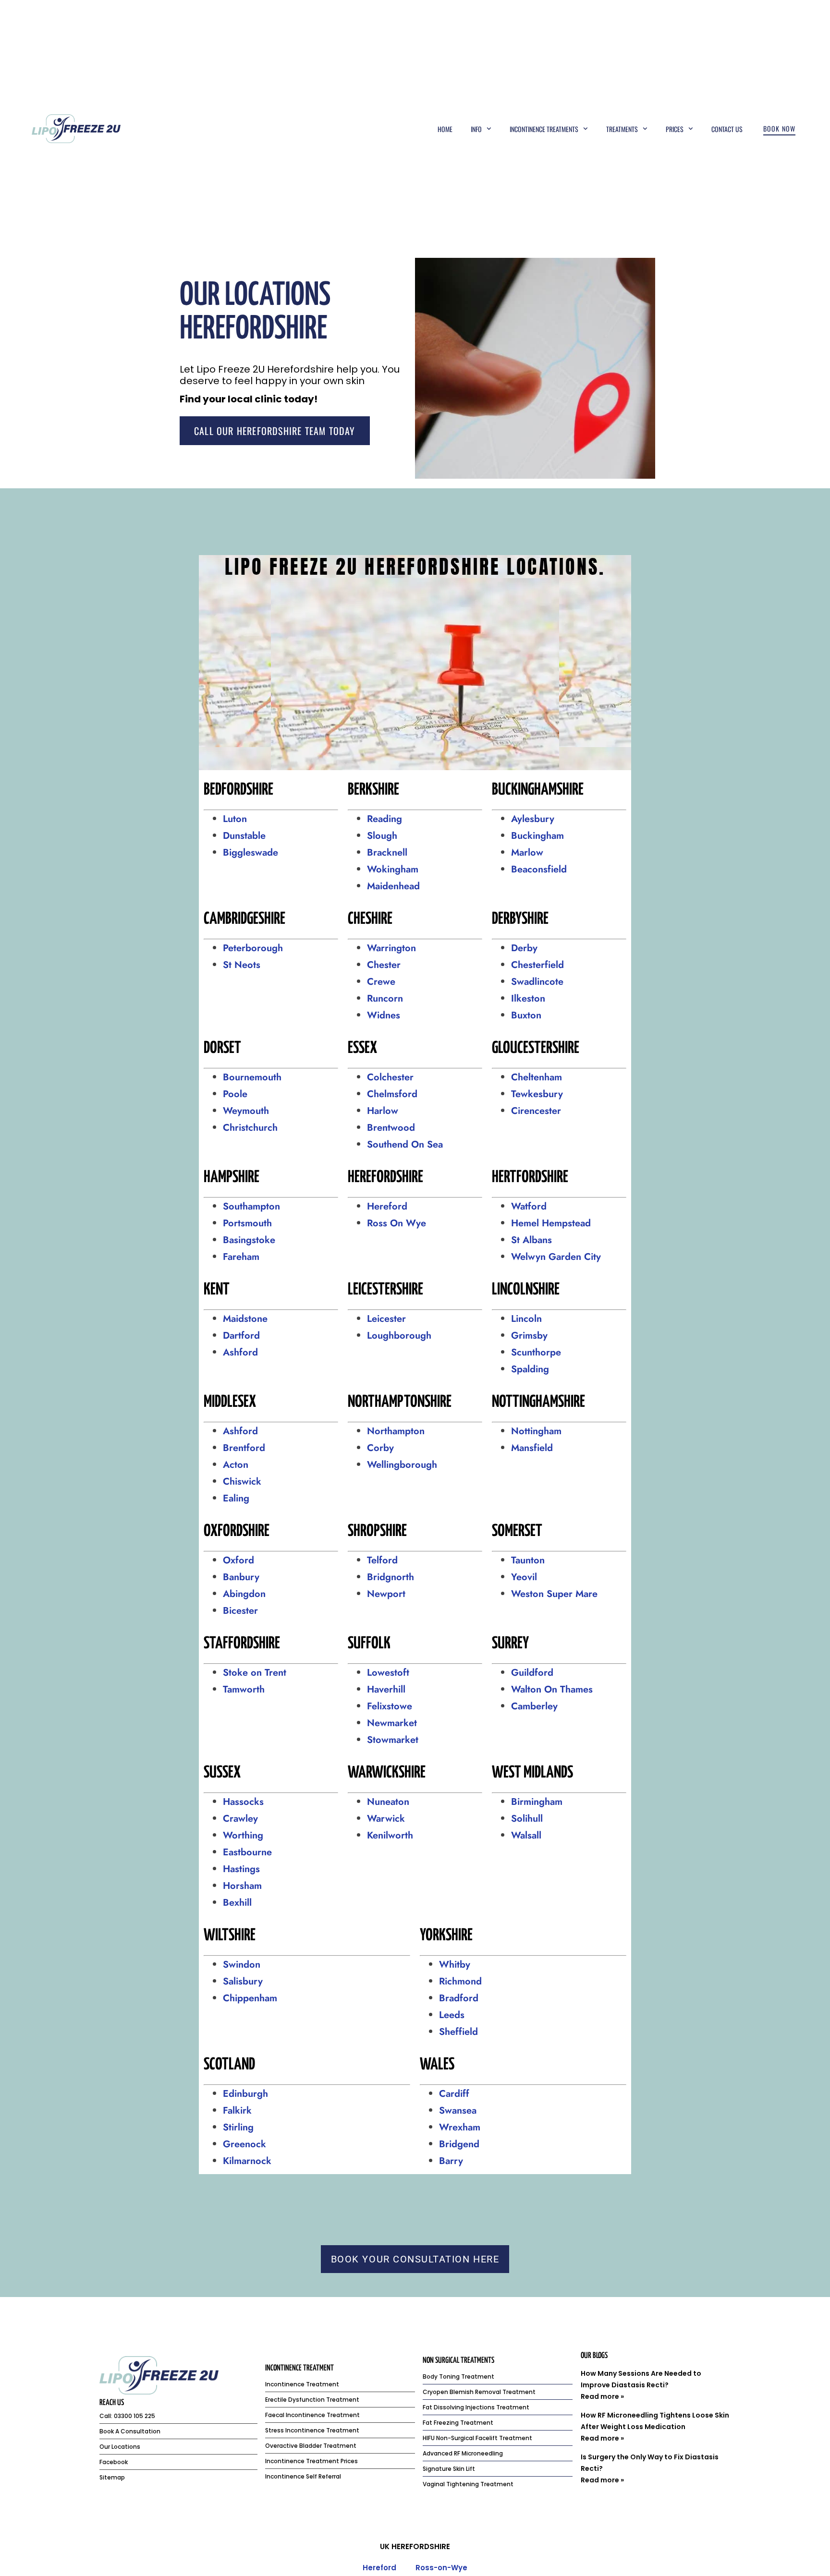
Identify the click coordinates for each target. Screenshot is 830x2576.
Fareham (241, 1257)
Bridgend (459, 2144)
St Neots (242, 965)
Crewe (381, 982)
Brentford (244, 1448)
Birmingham (537, 1802)
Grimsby (529, 1336)
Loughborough (399, 1336)
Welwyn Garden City (556, 1257)
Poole (235, 1094)
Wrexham (460, 2127)
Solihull (527, 1819)
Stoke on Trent (255, 1673)
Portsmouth (247, 1223)
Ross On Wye (397, 1223)
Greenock (244, 2144)
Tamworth (244, 1689)
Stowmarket (394, 1740)
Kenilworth (390, 1835)
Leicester (386, 1319)
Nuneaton (388, 1802)
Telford (382, 1560)
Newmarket (392, 1723)
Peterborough (254, 948)
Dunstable (244, 836)
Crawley (240, 1819)
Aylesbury (533, 819)
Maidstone (245, 1319)
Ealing (236, 1498)
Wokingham (393, 869)
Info (476, 129)
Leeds (452, 2015)
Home (445, 129)
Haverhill (386, 1689)
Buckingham (537, 836)
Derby (524, 948)
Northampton (396, 1431)
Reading (384, 819)
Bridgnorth (391, 1577)
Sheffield (458, 2032)
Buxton (526, 1015)
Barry (451, 2161)
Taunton (528, 1560)
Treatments (622, 129)
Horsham (242, 1886)
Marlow (527, 853)
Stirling (238, 2127)
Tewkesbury (537, 1094)
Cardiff (454, 2094)
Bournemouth (252, 1077)
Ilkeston (528, 998)
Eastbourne (247, 1852)
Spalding (530, 1369)
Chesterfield (537, 965)
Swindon (242, 1965)
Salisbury (243, 1981)
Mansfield (532, 1448)
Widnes (384, 1015)
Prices (675, 129)
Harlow (383, 1111)
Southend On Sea (405, 1144)
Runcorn (385, 998)
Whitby (455, 1965)
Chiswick (242, 1482)
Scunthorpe (536, 1352)
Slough (382, 836)
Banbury (241, 1577)
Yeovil (524, 1577)
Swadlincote (537, 982)
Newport (386, 1594)
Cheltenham (537, 1077)
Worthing (243, 1835)
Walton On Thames (552, 1689)
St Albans (531, 1240)
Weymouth (246, 1111)
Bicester (240, 1611)
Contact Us (727, 129)
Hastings (241, 1869)
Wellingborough (402, 1465)
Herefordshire (421, 2546)
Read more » (602, 2396)
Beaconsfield (539, 869)
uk (385, 2546)
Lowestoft (388, 1673)
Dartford (241, 1336)
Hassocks (243, 1802)
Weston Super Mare (554, 1594)
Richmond (460, 1981)
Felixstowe (390, 1706)
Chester (384, 965)
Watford (529, 1206)
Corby (380, 1448)
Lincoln (526, 1319)
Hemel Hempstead (551, 1223)
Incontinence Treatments (544, 129)
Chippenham (250, 1998)
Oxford (238, 1560)
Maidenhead (393, 886)
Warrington (391, 948)
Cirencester (536, 1111)
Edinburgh (245, 2094)
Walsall (526, 1835)
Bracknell (387, 853)
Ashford (240, 1352)
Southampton (251, 1206)
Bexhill (237, 1903)
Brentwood (391, 1128)
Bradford (459, 1998)
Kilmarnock (249, 2161)
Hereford (387, 1206)
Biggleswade (250, 853)
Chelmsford (392, 1094)
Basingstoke (249, 1240)
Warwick (386, 1819)
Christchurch (250, 1128)
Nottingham (536, 1431)
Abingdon (246, 1594)
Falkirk (237, 2110)
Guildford (532, 1673)
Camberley (534, 1706)
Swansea (458, 2110)
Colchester (390, 1077)
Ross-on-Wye (441, 2568)
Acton (236, 1465)
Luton (235, 819)
